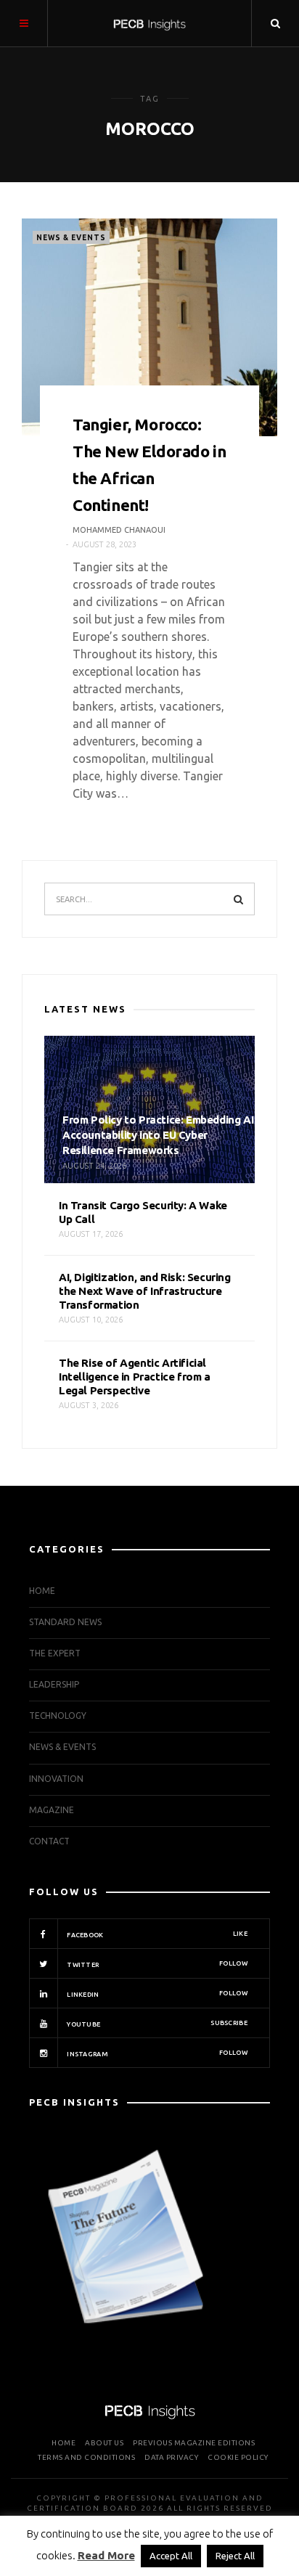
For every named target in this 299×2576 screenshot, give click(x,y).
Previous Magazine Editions (194, 2443)
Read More (106, 2555)
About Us (104, 2443)
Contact (49, 1841)
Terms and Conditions (86, 2457)
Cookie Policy (238, 2457)
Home (42, 1591)
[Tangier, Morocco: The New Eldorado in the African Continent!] (149, 327)
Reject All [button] (235, 2556)
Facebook (156, 1934)
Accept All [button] (171, 2556)
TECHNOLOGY (58, 1716)
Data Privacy (171, 2457)
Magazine (52, 1810)
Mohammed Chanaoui (119, 530)
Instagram (156, 2053)
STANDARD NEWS (65, 1622)
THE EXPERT (55, 1653)
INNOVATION (56, 1779)
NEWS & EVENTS (71, 238)
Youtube (156, 2024)
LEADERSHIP (54, 1684)
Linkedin (156, 1994)
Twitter (156, 1964)
